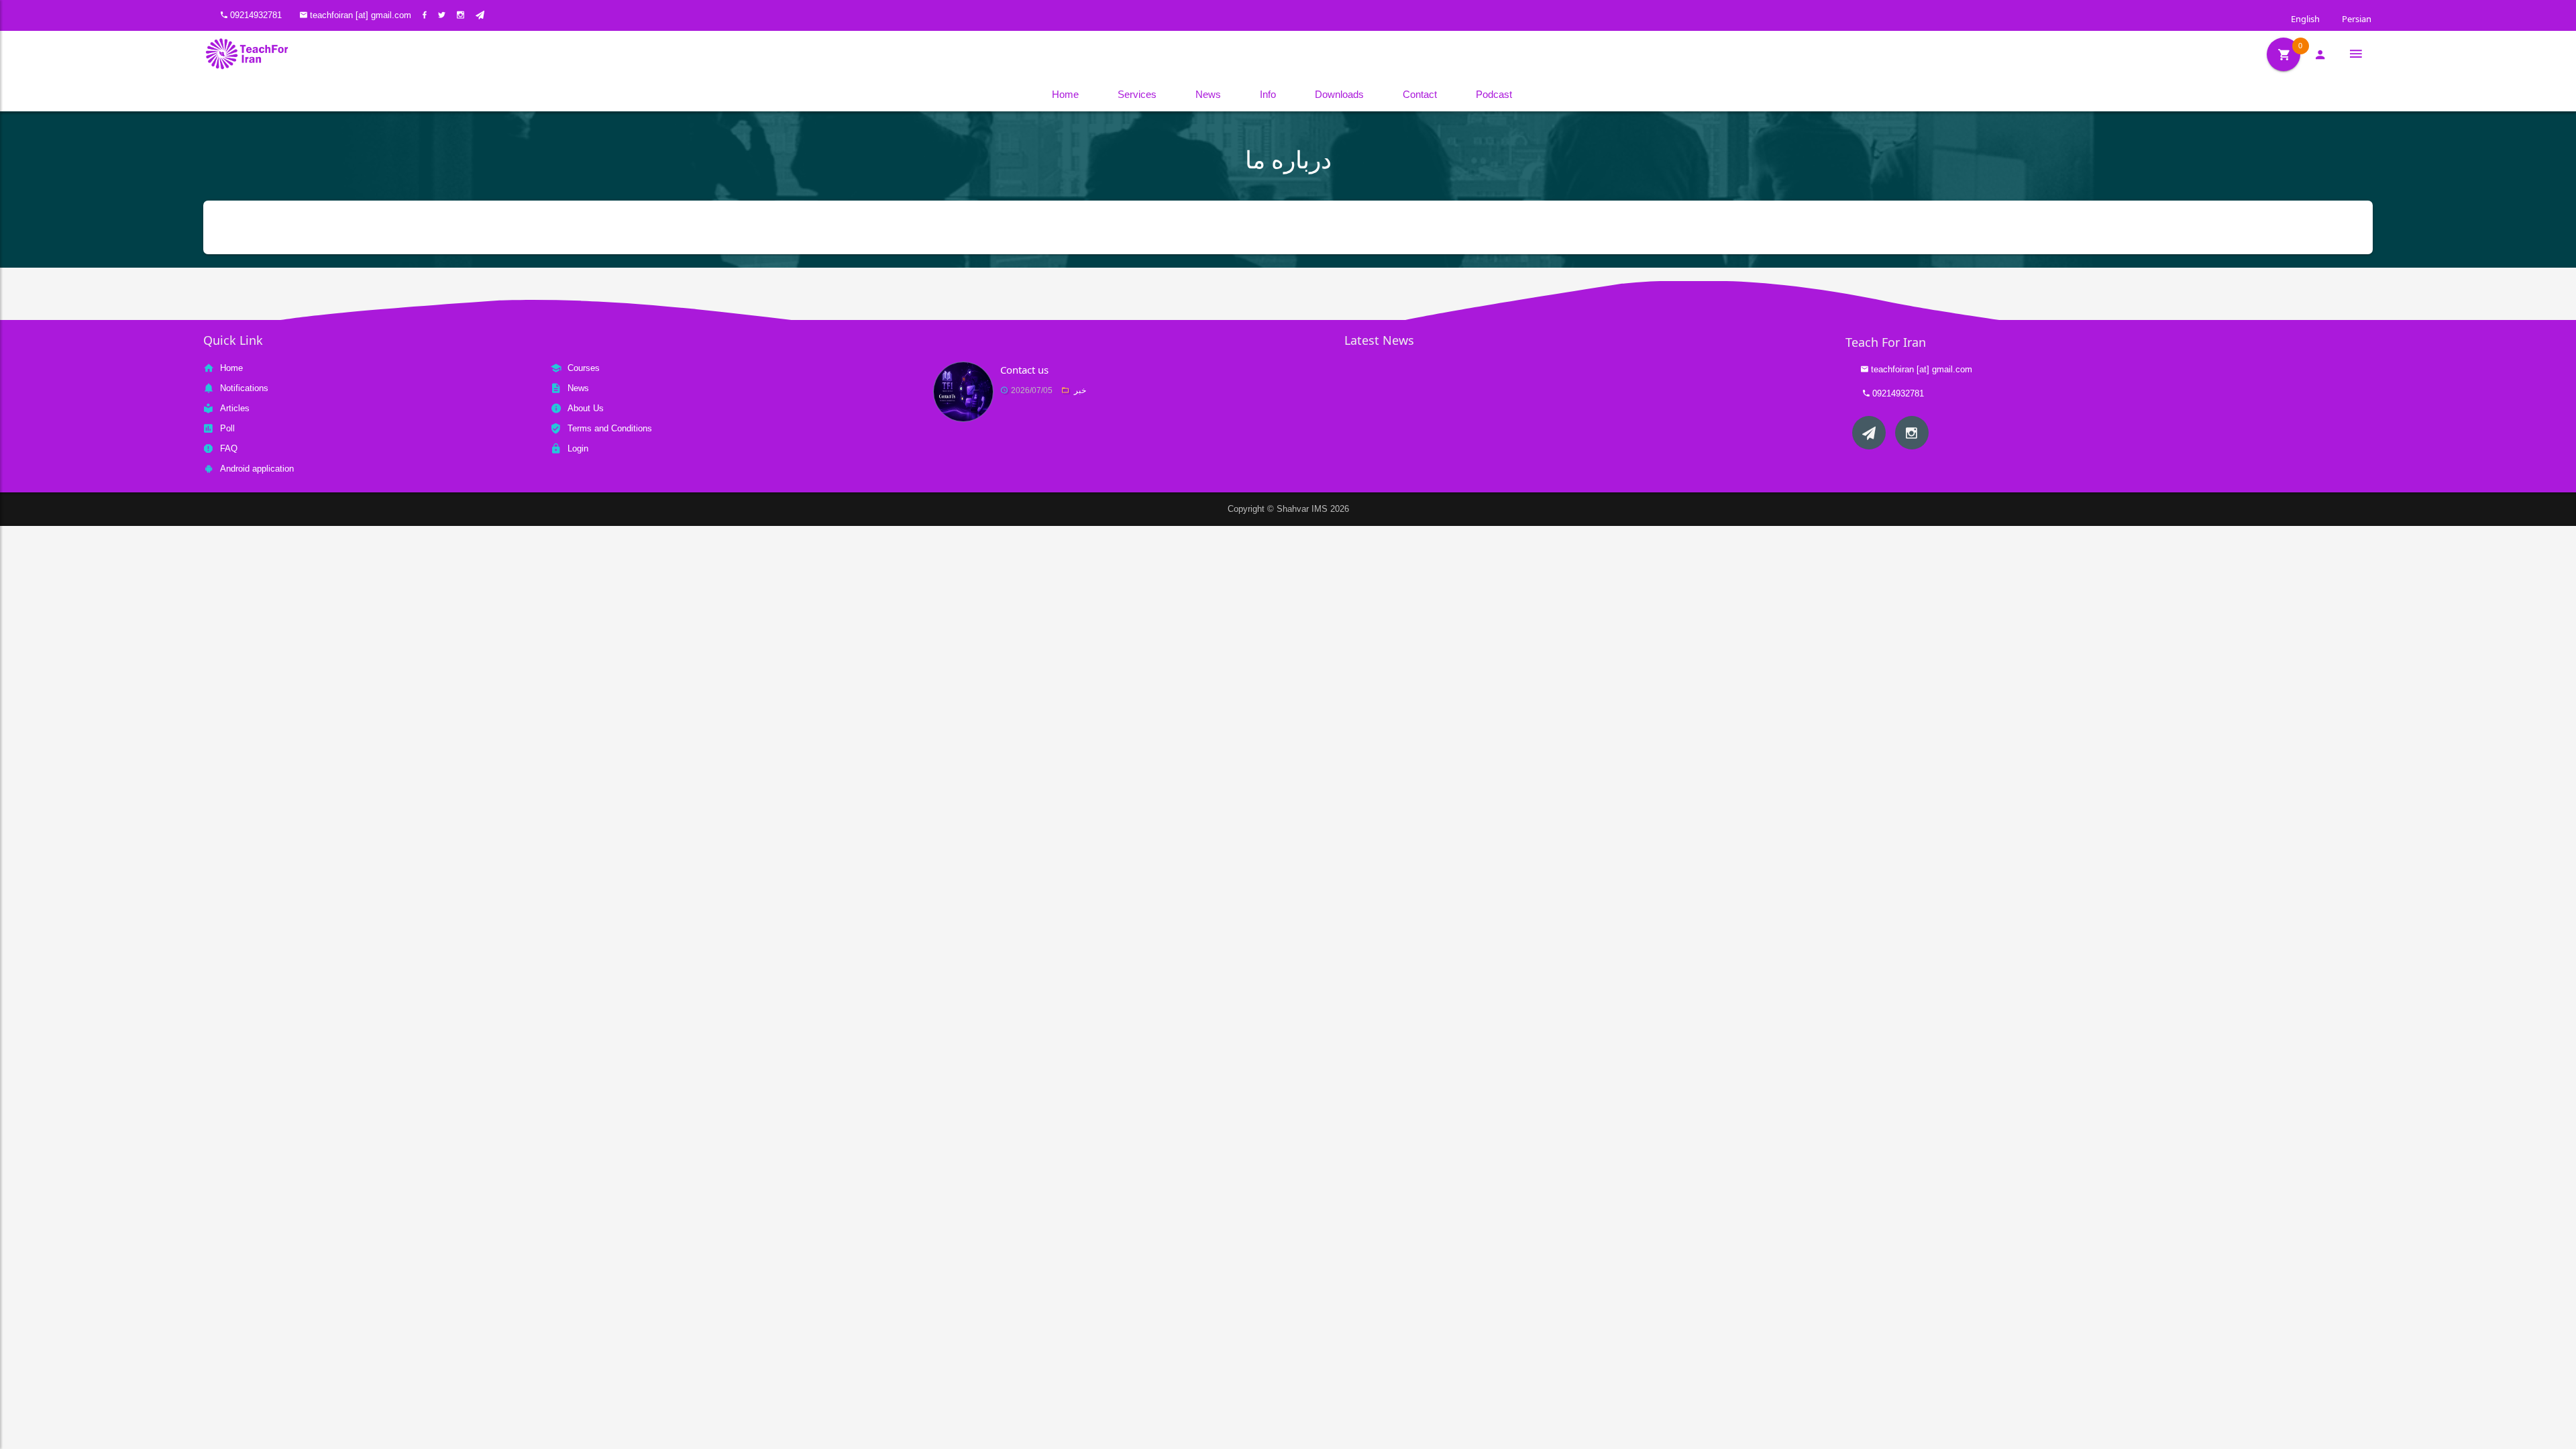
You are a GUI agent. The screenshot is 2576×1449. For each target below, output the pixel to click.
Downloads (1339, 94)
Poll (227, 428)
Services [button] (1137, 94)
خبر (1080, 390)
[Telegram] (1869, 433)
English (2304, 19)
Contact (1420, 94)
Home (1065, 94)
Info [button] (1268, 94)
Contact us (1024, 370)
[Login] (2320, 54)
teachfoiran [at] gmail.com (361, 15)
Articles (235, 408)
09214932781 (256, 15)
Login (578, 448)
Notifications (244, 388)
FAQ (229, 448)
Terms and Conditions (610, 428)
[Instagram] (1912, 433)
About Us (586, 408)
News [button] (1208, 94)
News (578, 388)
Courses (584, 368)
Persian (2355, 19)
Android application (257, 469)
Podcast (1494, 94)
